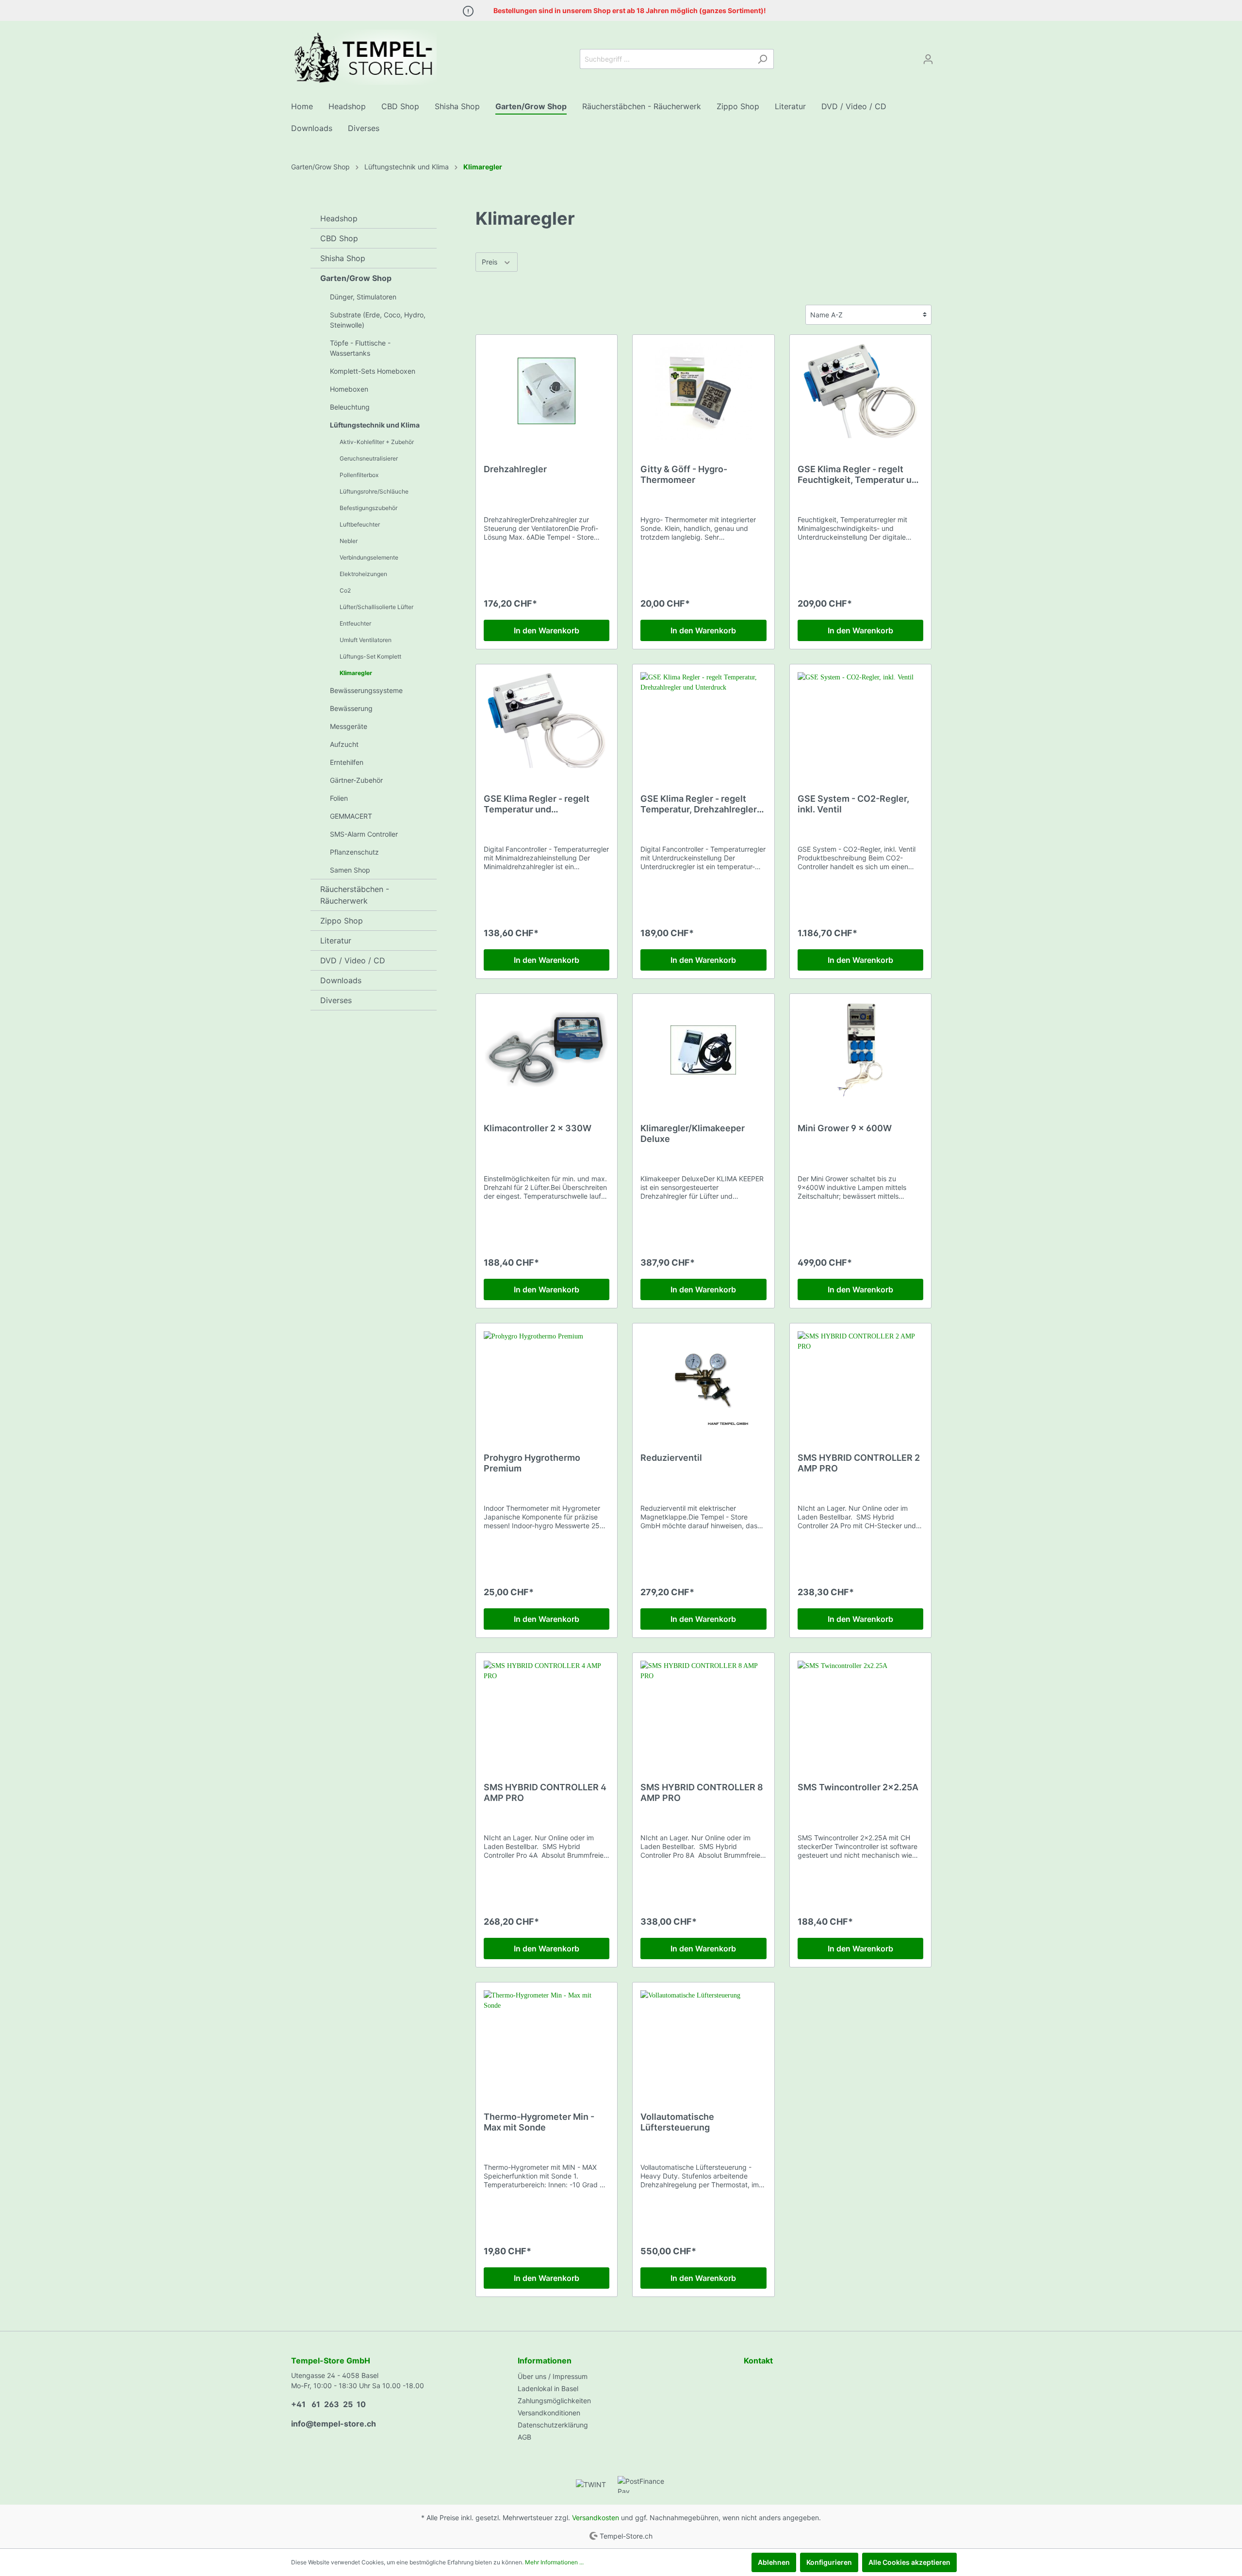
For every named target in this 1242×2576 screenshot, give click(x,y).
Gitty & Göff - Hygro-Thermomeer (684, 474)
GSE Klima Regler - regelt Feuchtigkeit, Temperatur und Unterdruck (860, 475)
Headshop (339, 218)
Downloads (341, 980)
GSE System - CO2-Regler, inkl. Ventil (853, 804)
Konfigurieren (829, 2562)
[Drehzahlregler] (547, 391)
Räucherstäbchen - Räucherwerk (355, 895)
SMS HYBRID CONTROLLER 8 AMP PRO (702, 1792)
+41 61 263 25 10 (328, 2404)
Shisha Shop (343, 258)
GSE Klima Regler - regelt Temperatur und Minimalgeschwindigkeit (537, 804)
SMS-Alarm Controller (364, 834)
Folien (339, 798)
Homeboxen (349, 389)
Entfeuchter (355, 623)
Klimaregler (356, 673)
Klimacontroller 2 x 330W (538, 1128)
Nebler (349, 541)
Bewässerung (351, 708)
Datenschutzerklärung (553, 2425)
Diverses (336, 1000)
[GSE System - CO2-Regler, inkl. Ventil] (860, 721)
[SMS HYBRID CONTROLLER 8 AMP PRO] (703, 1709)
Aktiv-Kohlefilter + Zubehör (377, 442)
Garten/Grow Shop (356, 278)
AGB (524, 2437)
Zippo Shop (342, 921)
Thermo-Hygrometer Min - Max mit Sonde (539, 2122)
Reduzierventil (671, 1458)
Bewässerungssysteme (366, 690)
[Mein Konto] (928, 59)
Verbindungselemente (369, 557)
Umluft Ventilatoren (366, 640)
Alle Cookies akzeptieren (909, 2562)
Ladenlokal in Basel (548, 2388)
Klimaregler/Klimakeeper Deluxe (693, 1133)
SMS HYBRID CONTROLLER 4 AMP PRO (545, 1792)
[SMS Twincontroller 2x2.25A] (860, 1709)
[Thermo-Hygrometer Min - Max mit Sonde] (547, 2039)
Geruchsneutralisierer (369, 458)
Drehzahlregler (515, 469)
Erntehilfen (347, 762)
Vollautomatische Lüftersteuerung (677, 2122)
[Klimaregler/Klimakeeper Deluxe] (703, 1050)
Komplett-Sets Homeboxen (373, 371)
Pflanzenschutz (354, 852)
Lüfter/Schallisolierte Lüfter (376, 607)
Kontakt (758, 2361)
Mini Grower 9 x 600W (845, 1128)
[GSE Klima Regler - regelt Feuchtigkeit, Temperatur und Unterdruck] (860, 391)
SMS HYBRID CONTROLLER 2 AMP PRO (859, 1463)
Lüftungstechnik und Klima (375, 425)
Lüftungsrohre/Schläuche (374, 491)
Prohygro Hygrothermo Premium (532, 1463)
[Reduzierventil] (703, 1380)
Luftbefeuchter (360, 524)
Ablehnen (774, 2562)
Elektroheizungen (363, 574)
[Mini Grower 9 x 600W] (860, 1050)
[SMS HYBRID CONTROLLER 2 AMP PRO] (860, 1380)
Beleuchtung (350, 407)
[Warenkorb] (945, 56)
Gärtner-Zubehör (356, 780)
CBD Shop (339, 238)
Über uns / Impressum (553, 2376)
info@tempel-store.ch (334, 2424)
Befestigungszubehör (368, 508)
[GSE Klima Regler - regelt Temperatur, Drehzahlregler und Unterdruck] (703, 721)
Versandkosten (596, 2518)
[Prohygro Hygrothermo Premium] (547, 1380)
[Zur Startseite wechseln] (364, 57)
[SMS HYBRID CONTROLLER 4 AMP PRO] (547, 1709)
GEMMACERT (351, 816)
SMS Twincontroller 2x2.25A (858, 1787)
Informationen (545, 2361)
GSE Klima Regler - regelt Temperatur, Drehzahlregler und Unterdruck (699, 804)
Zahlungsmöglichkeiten (554, 2401)
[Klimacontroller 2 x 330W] (547, 1050)
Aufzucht (344, 744)
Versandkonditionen (549, 2413)
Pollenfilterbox (359, 475)
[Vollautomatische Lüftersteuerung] (703, 2039)
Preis (490, 262)
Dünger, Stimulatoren (363, 297)
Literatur (336, 941)
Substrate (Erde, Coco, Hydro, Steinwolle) (378, 320)
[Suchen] (762, 59)
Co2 (345, 590)
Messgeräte (349, 726)
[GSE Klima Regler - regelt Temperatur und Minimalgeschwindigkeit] (547, 721)
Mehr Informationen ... (554, 2562)
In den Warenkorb (547, 630)
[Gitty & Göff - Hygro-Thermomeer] (703, 391)
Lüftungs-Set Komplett (370, 656)
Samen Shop (350, 870)
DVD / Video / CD (353, 960)
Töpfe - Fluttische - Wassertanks (360, 348)
